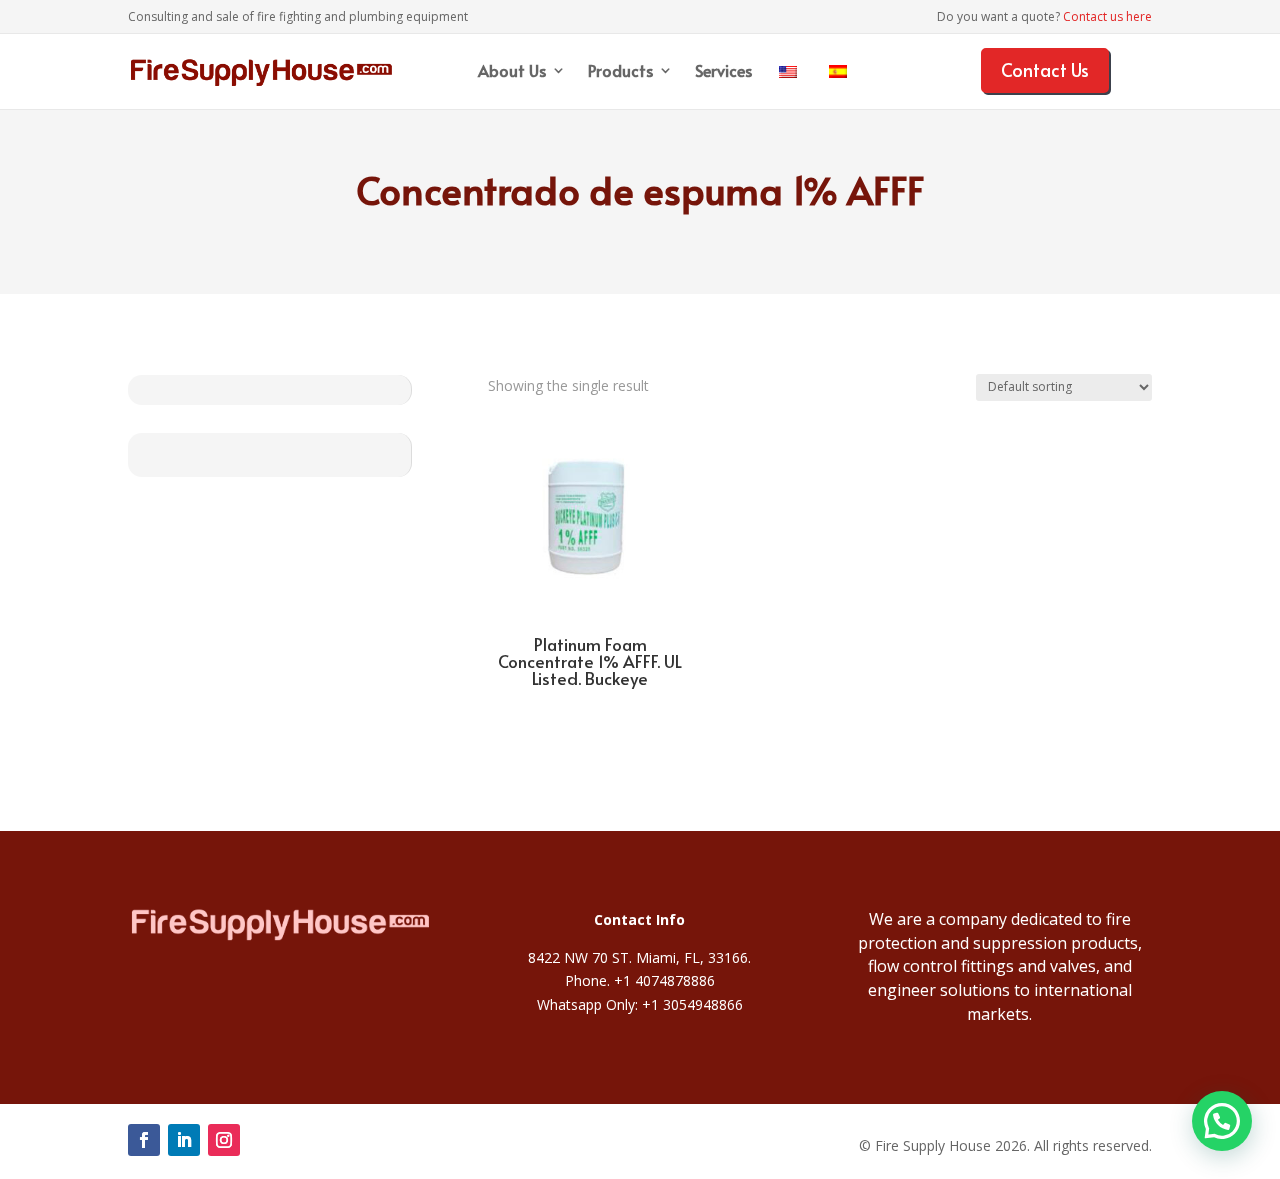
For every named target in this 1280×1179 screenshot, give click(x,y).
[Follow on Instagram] (224, 1140)
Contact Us (1045, 69)
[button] (1222, 1121)
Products (620, 72)
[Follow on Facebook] (144, 1140)
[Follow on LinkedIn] (184, 1140)
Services (723, 72)
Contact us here (1107, 16)
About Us (512, 72)
